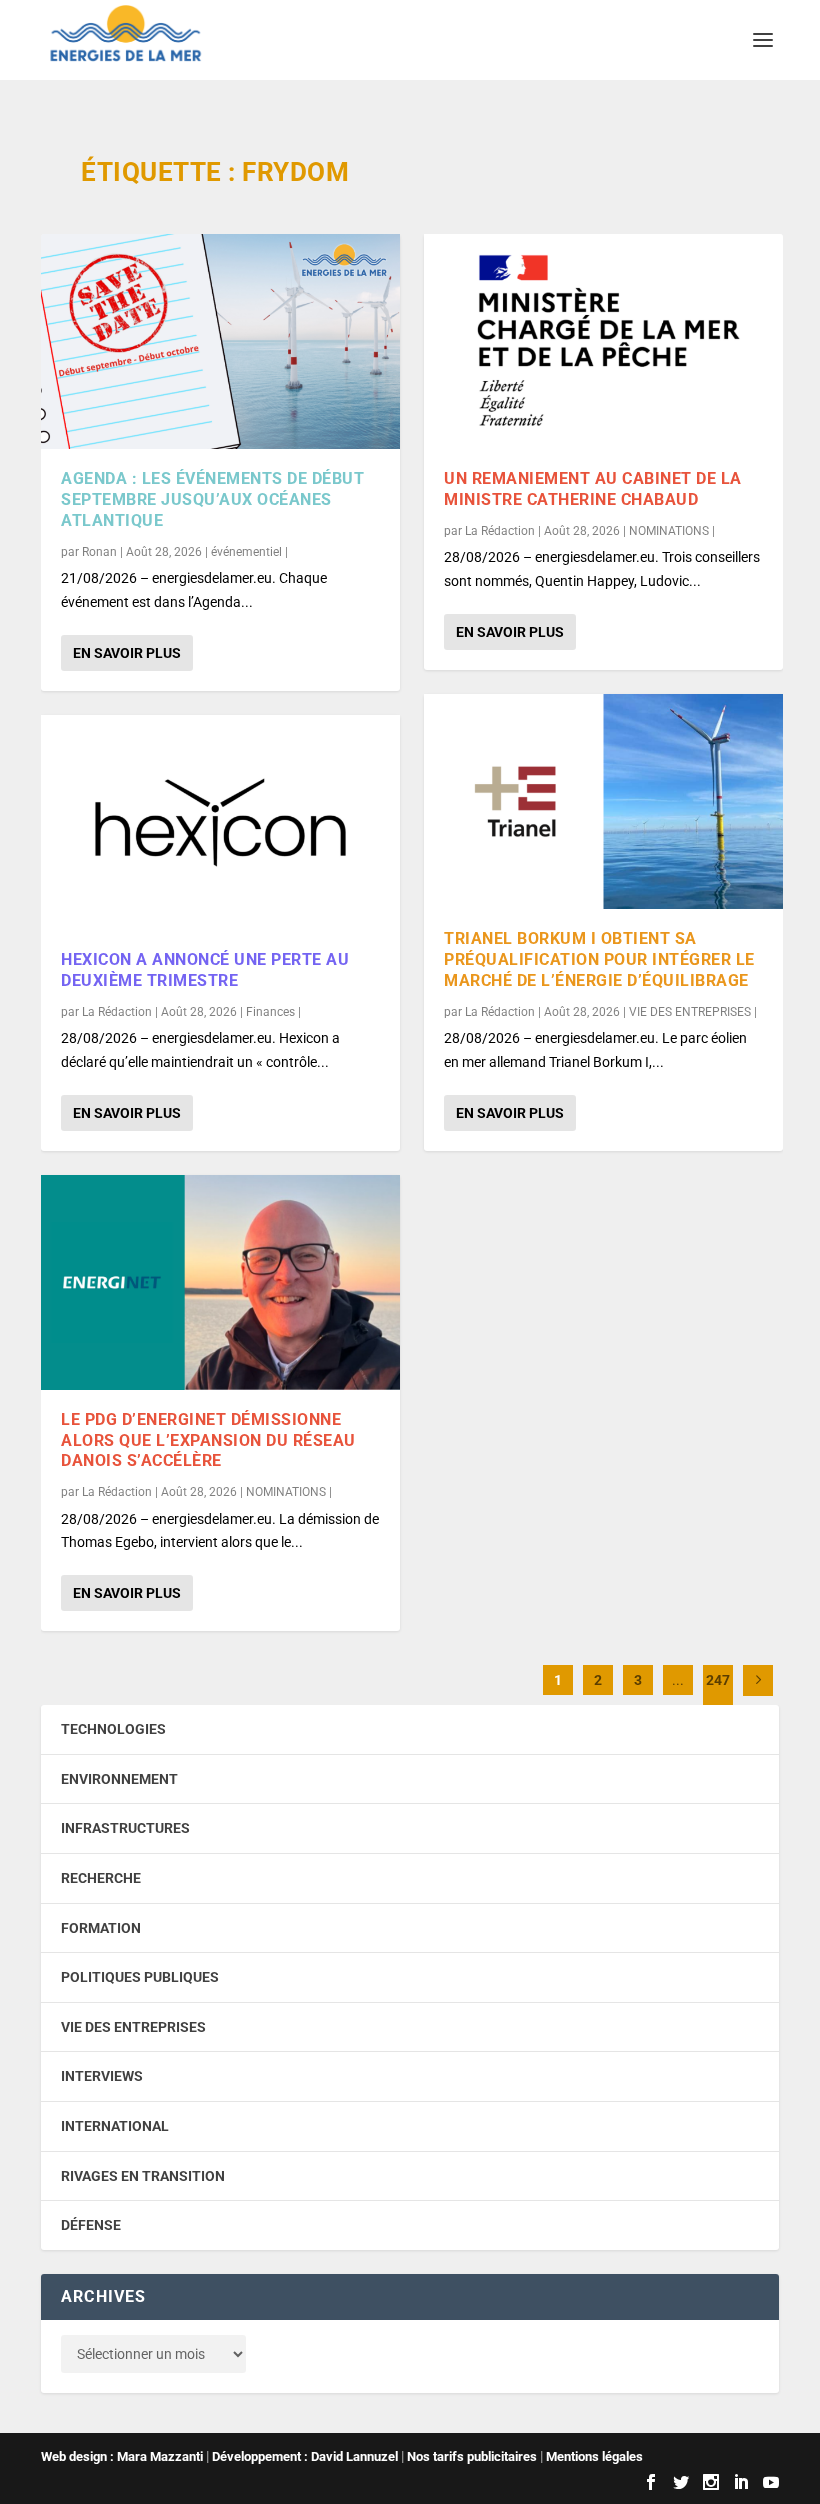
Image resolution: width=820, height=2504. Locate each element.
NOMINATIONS (286, 1492)
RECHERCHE (101, 1878)
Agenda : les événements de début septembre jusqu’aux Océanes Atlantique (212, 499)
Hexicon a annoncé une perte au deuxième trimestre (205, 970)
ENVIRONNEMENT (119, 1779)
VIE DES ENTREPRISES (690, 1012)
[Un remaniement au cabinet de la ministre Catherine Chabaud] (603, 341)
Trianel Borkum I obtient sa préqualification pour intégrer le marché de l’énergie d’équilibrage (599, 959)
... (678, 1680)
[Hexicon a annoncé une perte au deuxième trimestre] (220, 822)
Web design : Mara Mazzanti (122, 2456)
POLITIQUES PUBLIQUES (140, 1977)
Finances (270, 1012)
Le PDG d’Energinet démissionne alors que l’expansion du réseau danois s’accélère (208, 1440)
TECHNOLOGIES (113, 1729)
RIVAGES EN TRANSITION (143, 2176)
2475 (718, 1695)
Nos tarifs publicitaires (472, 2456)
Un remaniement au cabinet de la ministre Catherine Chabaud (593, 489)
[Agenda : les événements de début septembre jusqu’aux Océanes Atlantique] (220, 341)
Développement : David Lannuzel (305, 2456)
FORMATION (101, 1928)
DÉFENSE (91, 2225)
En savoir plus (127, 653)
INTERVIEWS (102, 2076)
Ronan (99, 552)
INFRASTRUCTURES (125, 1828)
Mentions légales (594, 2456)
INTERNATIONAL (115, 2126)
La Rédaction (117, 1012)
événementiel (246, 552)
